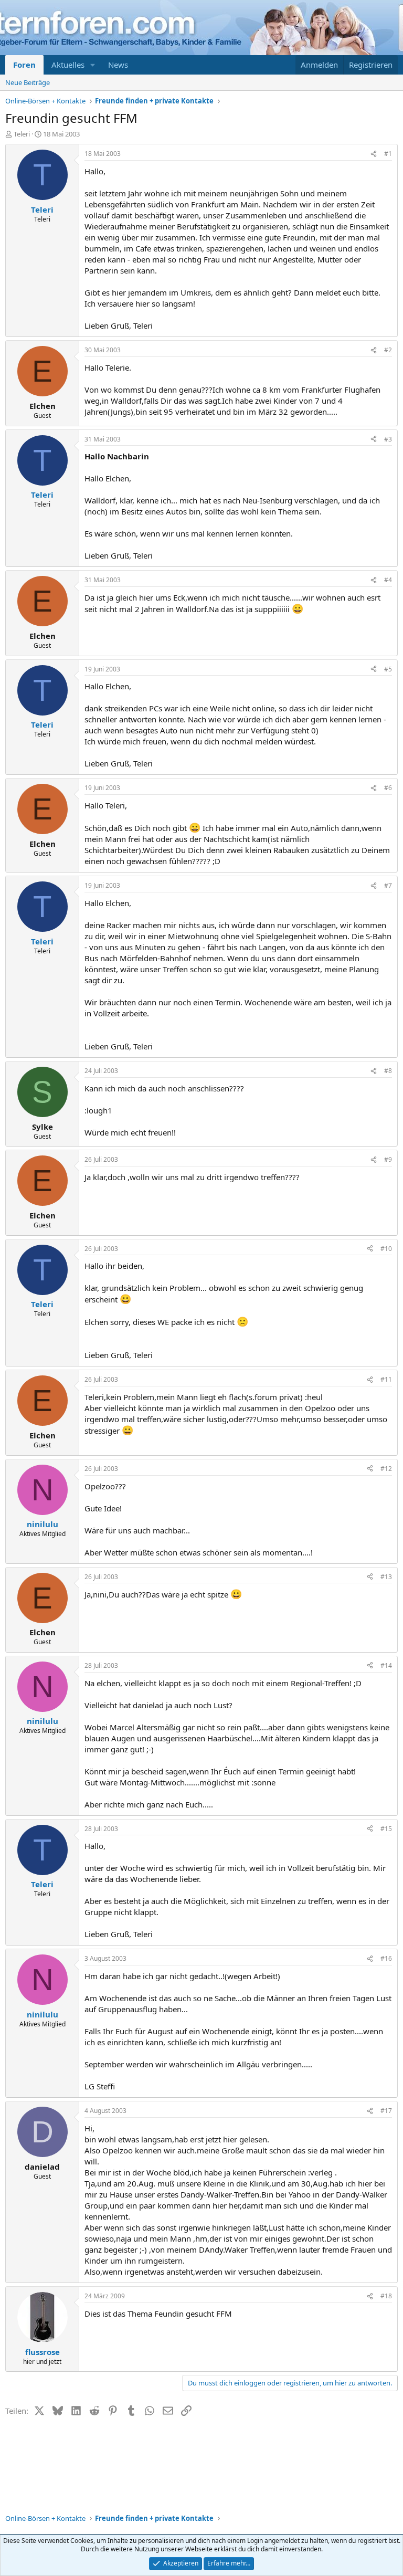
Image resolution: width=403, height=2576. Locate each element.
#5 (388, 669)
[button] (93, 65)
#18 (386, 2296)
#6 (388, 788)
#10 (386, 1249)
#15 (386, 1829)
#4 (388, 580)
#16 (386, 1958)
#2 (388, 350)
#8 (388, 1071)
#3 (388, 439)
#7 (388, 885)
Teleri (22, 134)
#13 (386, 1577)
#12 (386, 1469)
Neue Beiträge (28, 82)
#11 (386, 1379)
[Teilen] (374, 154)
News (118, 65)
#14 (386, 1665)
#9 (388, 1159)
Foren (24, 65)
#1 (388, 154)
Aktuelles (68, 65)
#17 (386, 2111)
